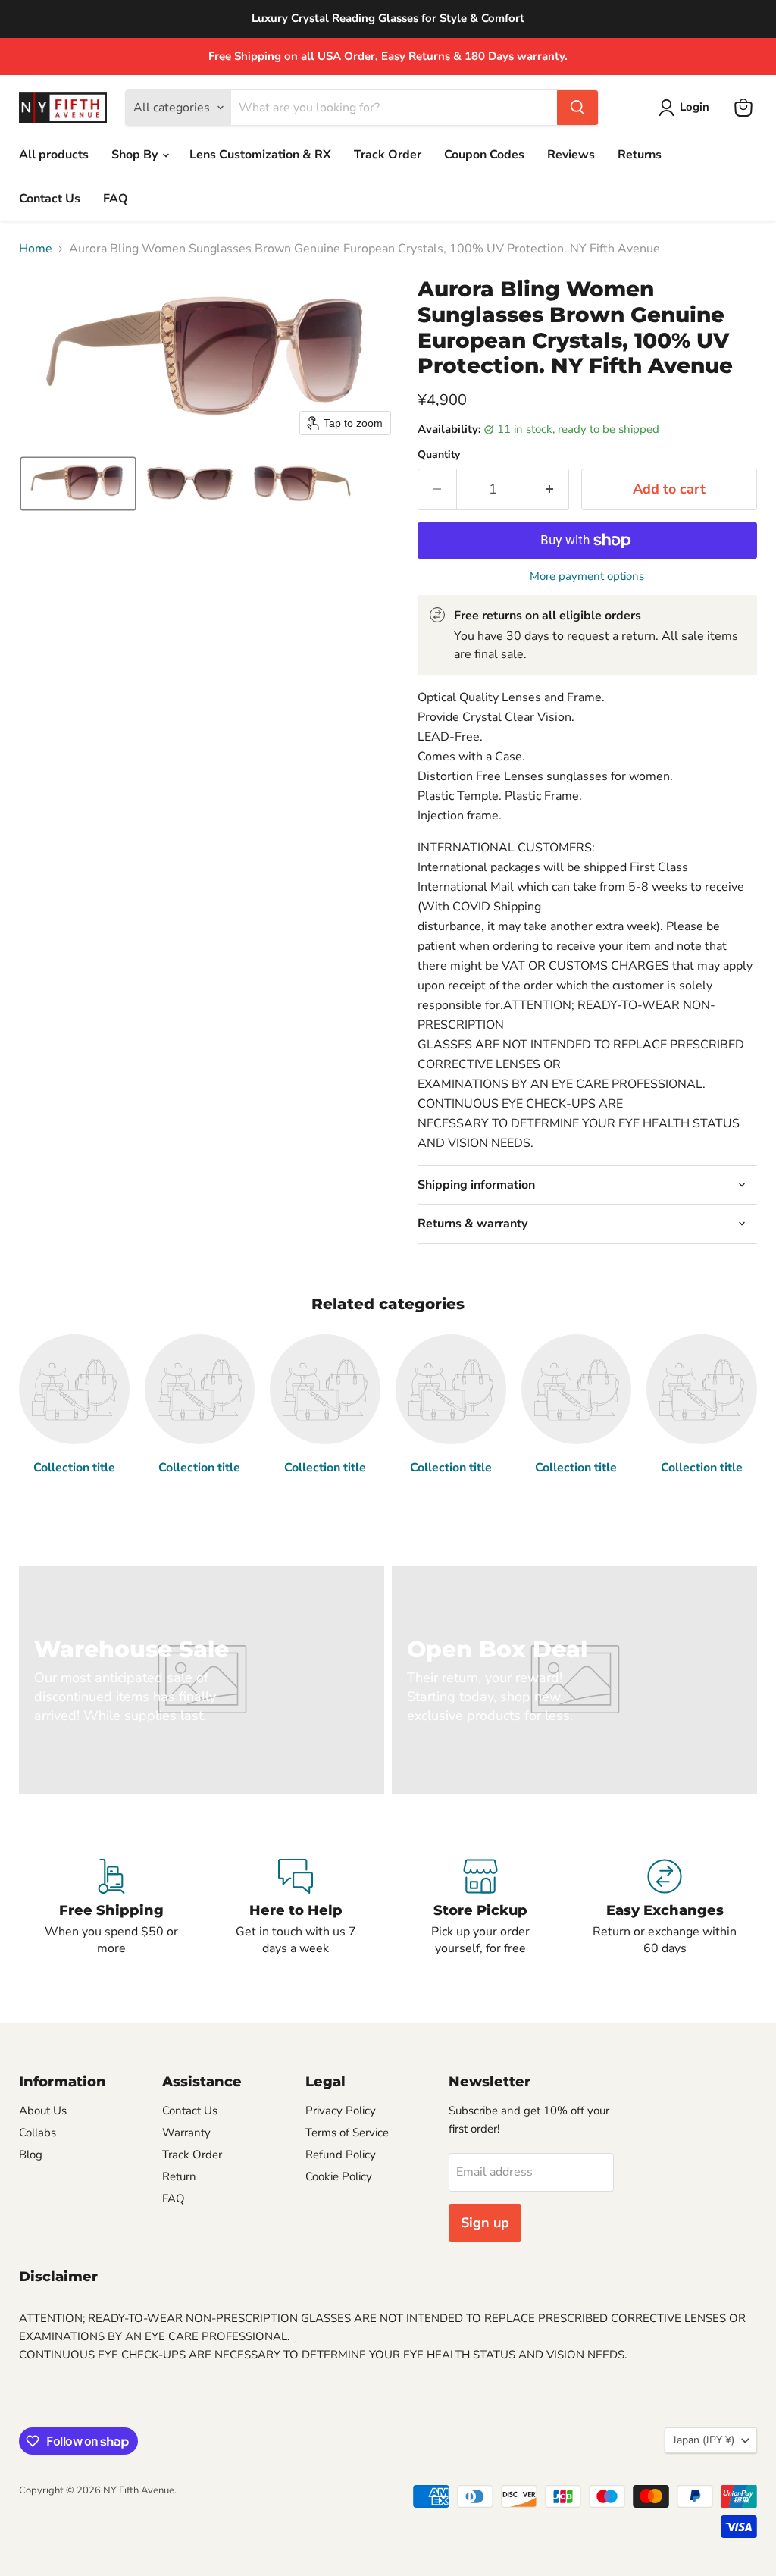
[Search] (577, 108)
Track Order (388, 155)
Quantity (439, 455)
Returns (640, 155)
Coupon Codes (484, 155)
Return (179, 2176)
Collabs (38, 2133)
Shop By (136, 155)
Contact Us (50, 199)
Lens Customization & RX (260, 155)
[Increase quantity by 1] (550, 489)
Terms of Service (347, 2133)
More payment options (587, 577)
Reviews (571, 155)
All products (54, 155)
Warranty (186, 2133)
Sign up (485, 2223)
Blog (31, 2155)
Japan (704, 2440)
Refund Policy (341, 2155)
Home (36, 249)
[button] (687, 108)
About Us (43, 2111)
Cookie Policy (339, 2176)
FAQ (116, 199)
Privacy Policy (341, 2111)
